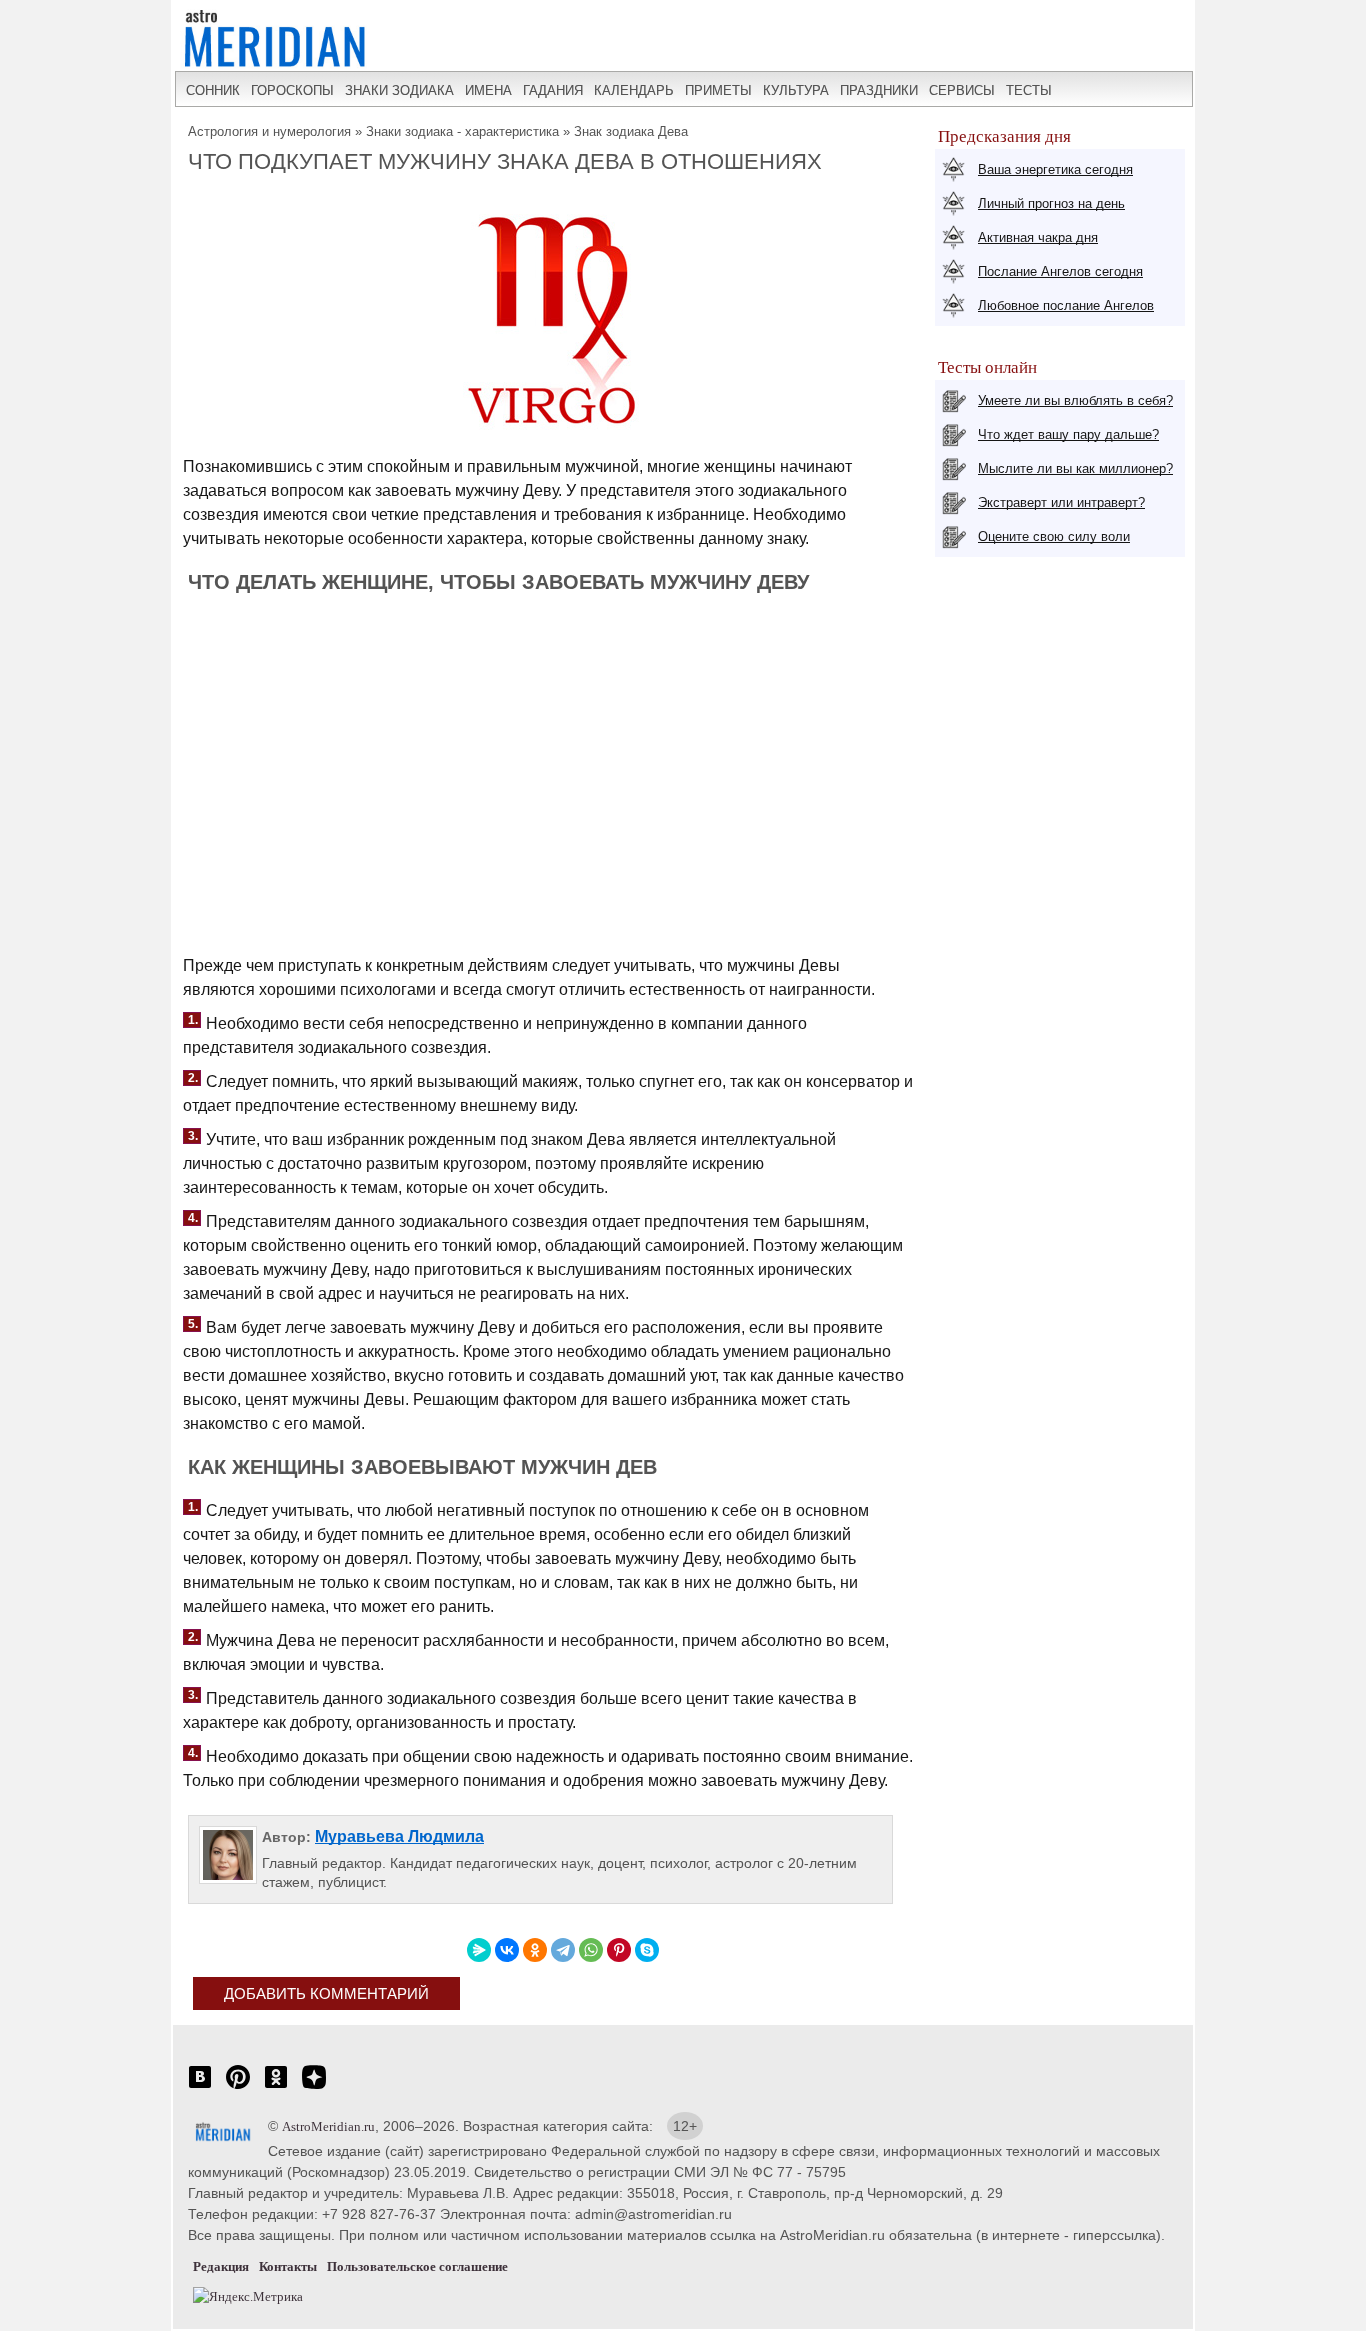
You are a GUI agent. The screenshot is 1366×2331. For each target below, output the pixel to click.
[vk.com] (200, 2087)
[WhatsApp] (591, 1950)
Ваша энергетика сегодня (1055, 169)
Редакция (221, 2266)
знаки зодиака (399, 90)
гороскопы (292, 90)
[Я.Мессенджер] (479, 1950)
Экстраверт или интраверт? (1061, 502)
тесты (1029, 90)
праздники (879, 90)
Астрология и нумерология (269, 131)
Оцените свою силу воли (1054, 536)
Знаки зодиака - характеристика (462, 131)
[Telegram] (563, 1950)
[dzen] (314, 2087)
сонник (213, 90)
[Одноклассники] (535, 1950)
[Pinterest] (619, 1950)
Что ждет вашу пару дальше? (1068, 434)
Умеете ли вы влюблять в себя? (1075, 400)
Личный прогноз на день (1051, 203)
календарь (634, 90)
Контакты (288, 2266)
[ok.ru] (276, 2087)
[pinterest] (238, 2087)
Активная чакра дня (1038, 237)
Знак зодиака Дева (631, 131)
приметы (718, 90)
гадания (553, 90)
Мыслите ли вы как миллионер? (1075, 468)
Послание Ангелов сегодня (1060, 271)
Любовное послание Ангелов (1066, 305)
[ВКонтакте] (507, 1950)
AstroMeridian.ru (328, 2126)
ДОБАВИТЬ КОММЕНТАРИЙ (326, 1993)
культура (796, 90)
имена (488, 90)
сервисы (962, 90)
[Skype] (647, 1950)
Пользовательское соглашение (417, 2266)
